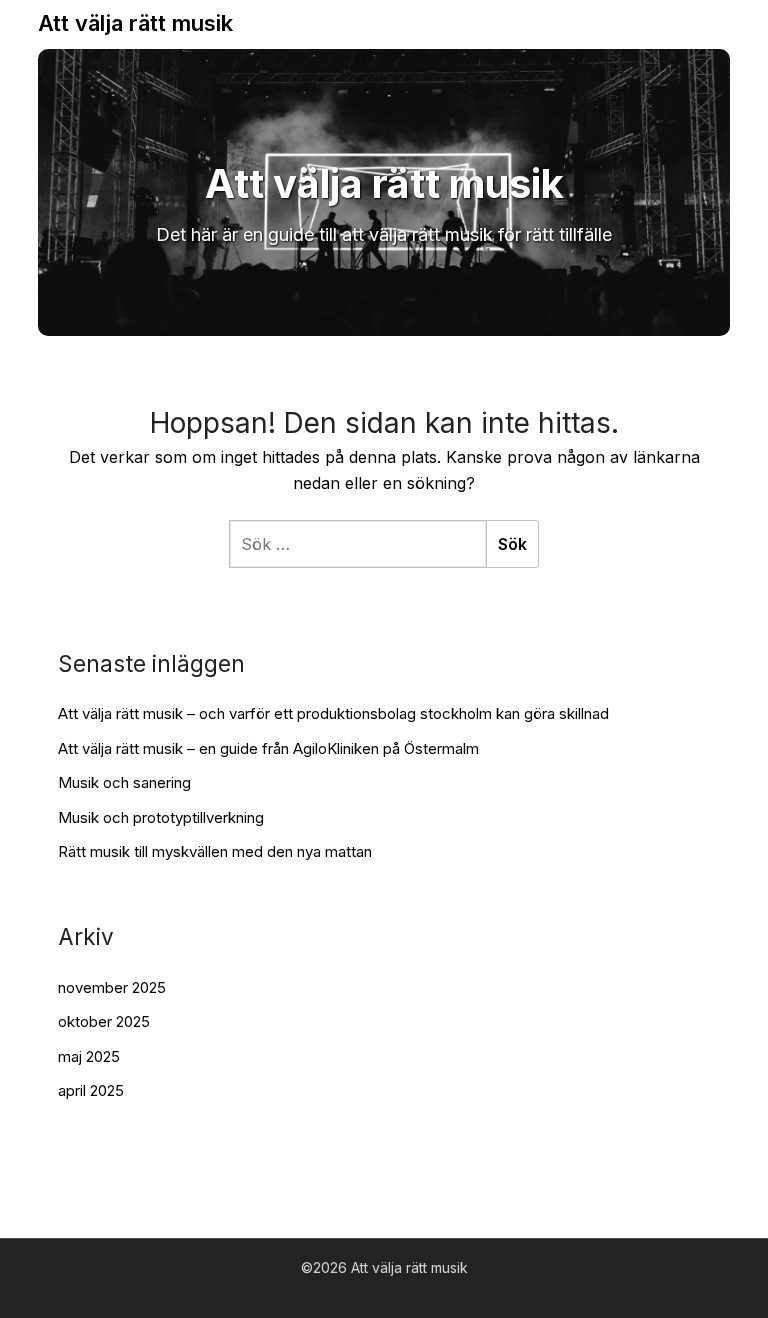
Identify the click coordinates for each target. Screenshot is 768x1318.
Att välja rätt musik (135, 23)
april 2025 (91, 1090)
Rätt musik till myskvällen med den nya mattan (215, 851)
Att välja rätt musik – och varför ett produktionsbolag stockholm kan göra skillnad (333, 713)
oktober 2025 (104, 1021)
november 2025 (112, 987)
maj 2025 (89, 1056)
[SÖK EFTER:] (357, 544)
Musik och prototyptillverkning (161, 817)
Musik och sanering (124, 782)
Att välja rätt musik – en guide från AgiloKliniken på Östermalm (268, 748)
